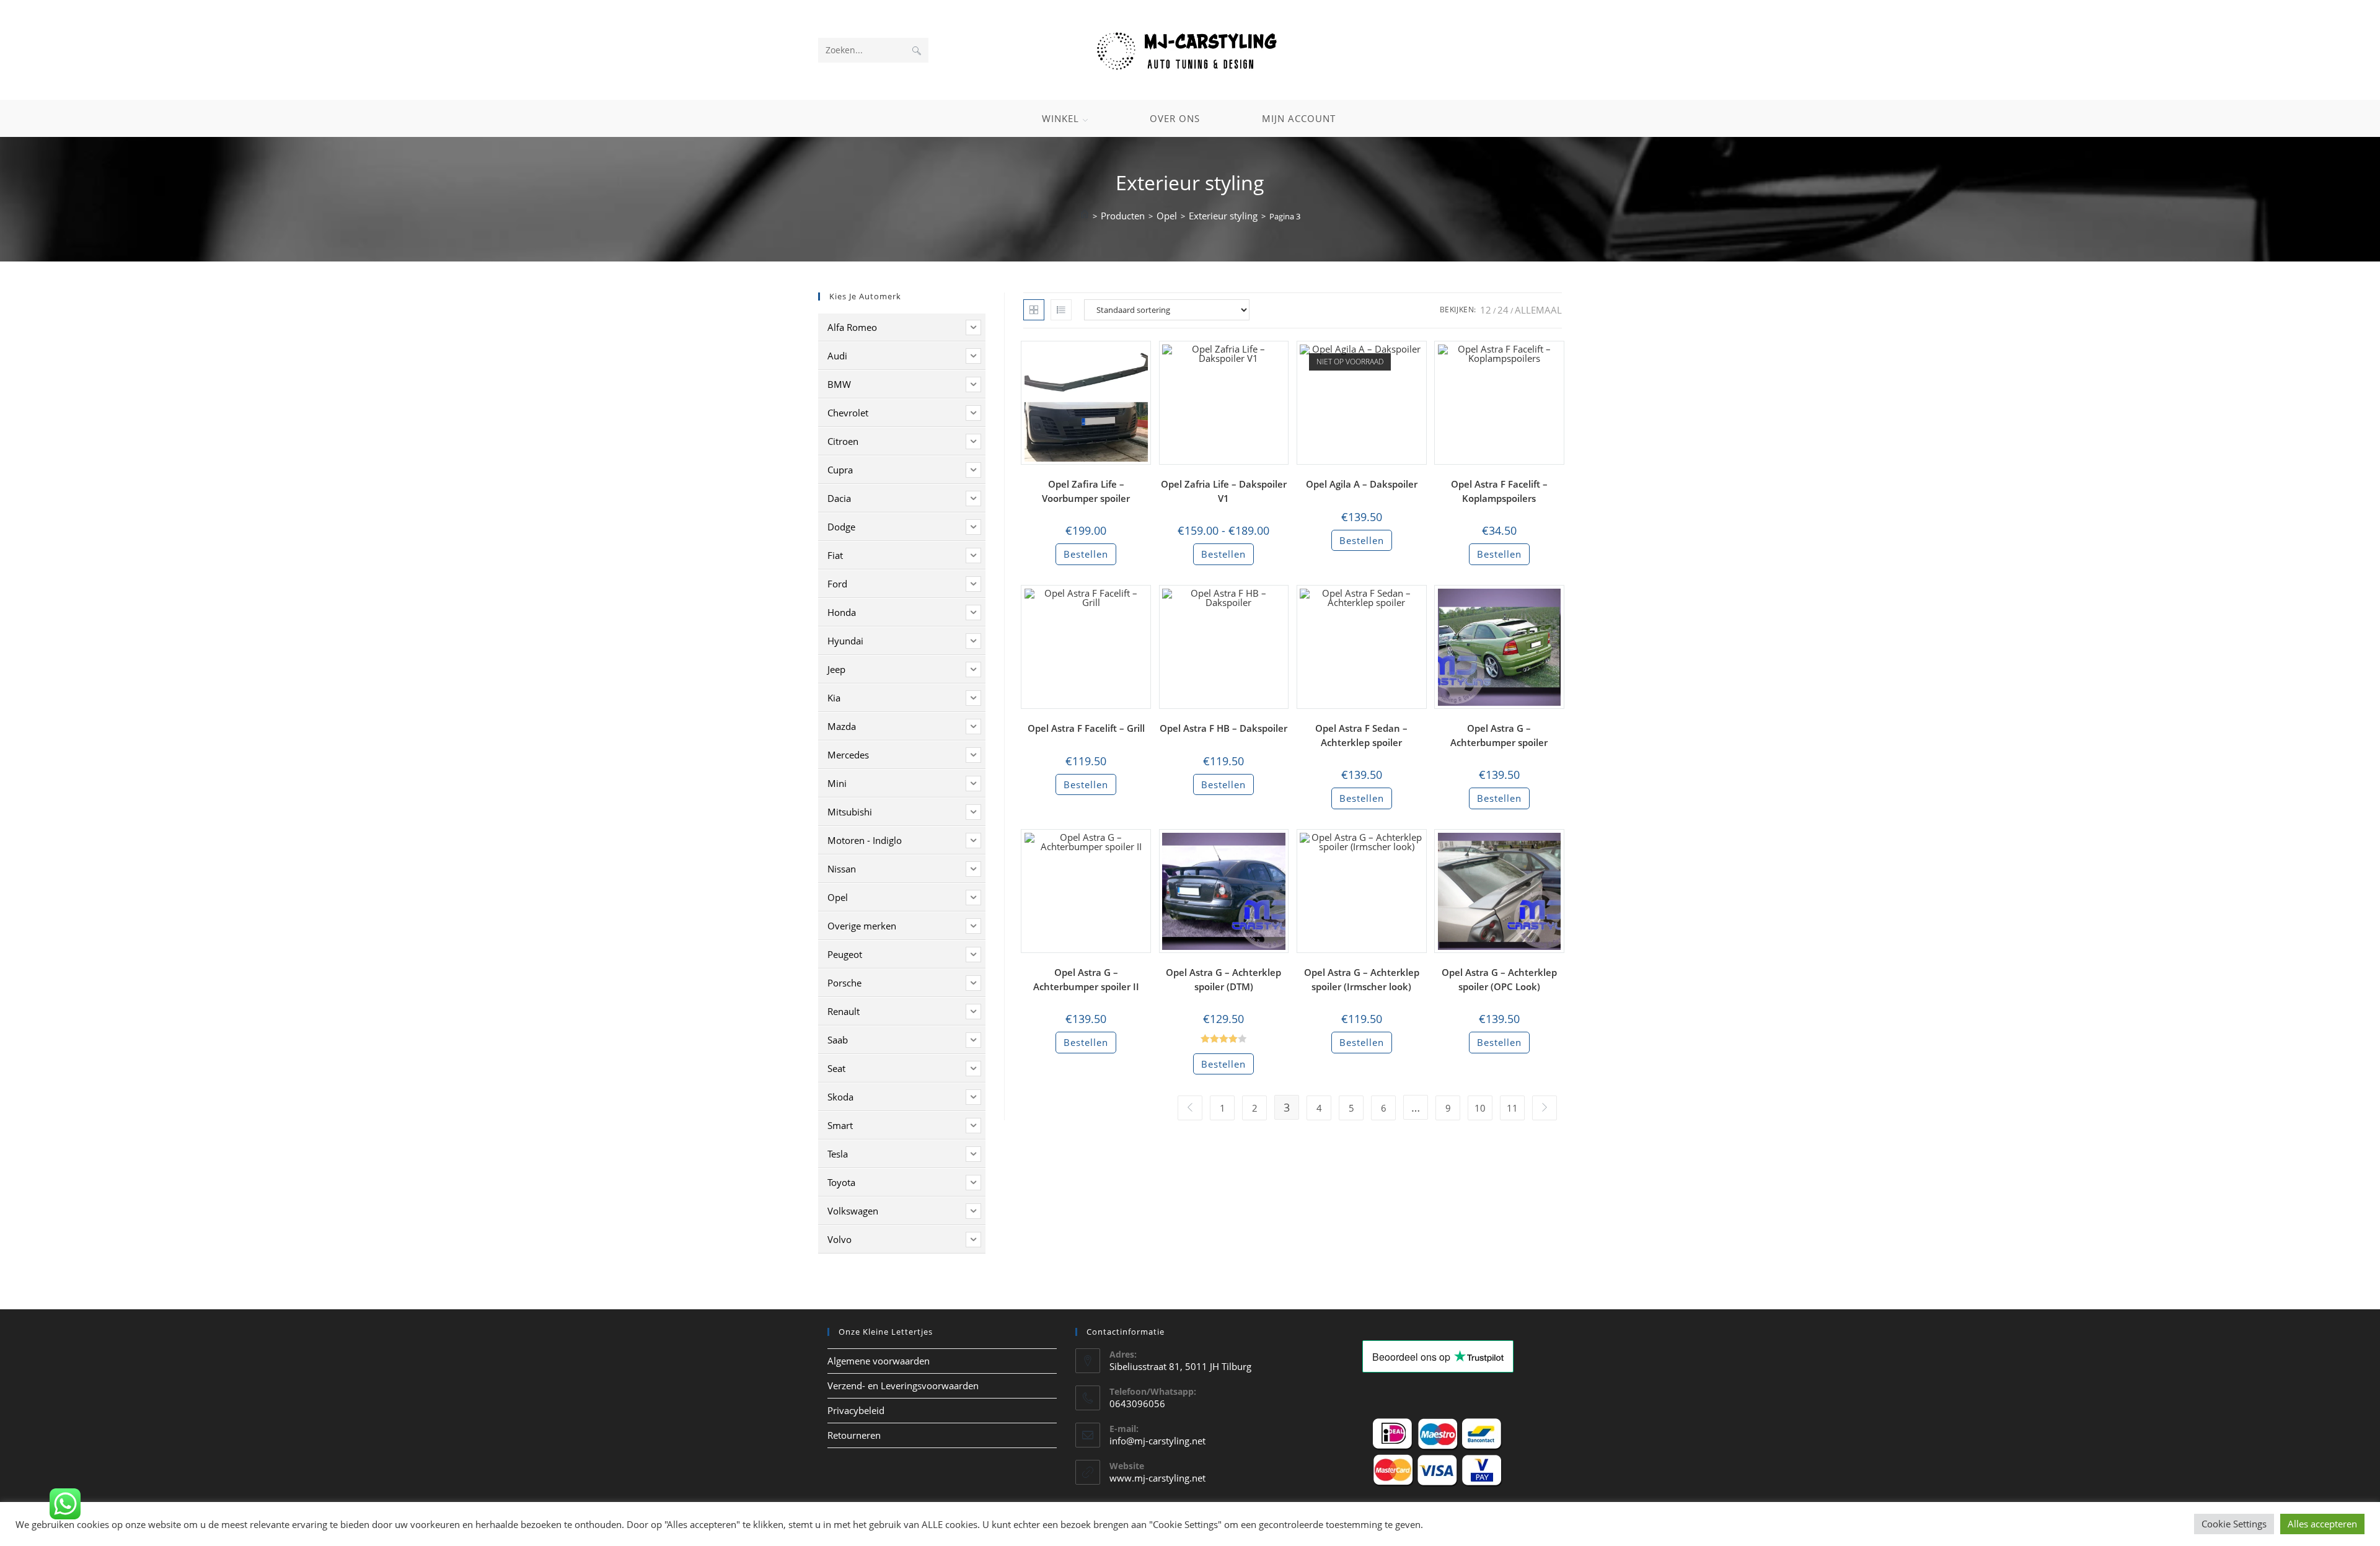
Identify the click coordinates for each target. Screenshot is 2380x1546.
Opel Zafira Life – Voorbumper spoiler (1086, 491)
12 (1486, 310)
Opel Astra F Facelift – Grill (1086, 728)
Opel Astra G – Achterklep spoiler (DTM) (1223, 979)
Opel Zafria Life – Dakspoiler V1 (1224, 491)
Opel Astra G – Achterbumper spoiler (1499, 735)
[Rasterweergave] (1034, 310)
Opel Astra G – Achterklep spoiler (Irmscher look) (1362, 979)
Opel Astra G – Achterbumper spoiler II (1086, 979)
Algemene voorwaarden (879, 1361)
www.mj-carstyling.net (1157, 1478)
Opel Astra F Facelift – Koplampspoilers (1499, 491)
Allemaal (1538, 310)
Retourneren (854, 1435)
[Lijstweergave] (1061, 310)
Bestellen (1086, 554)
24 (1503, 310)
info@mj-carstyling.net (1157, 1441)
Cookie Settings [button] (2234, 1524)
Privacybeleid (856, 1410)
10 (1480, 1108)
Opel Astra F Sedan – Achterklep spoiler (1361, 735)
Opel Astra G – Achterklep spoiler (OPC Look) (1499, 979)
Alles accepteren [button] (2322, 1524)
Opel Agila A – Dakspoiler (1362, 484)
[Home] (1085, 216)
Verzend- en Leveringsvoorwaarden (903, 1386)
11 (1512, 1108)
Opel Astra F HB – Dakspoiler (1223, 728)
